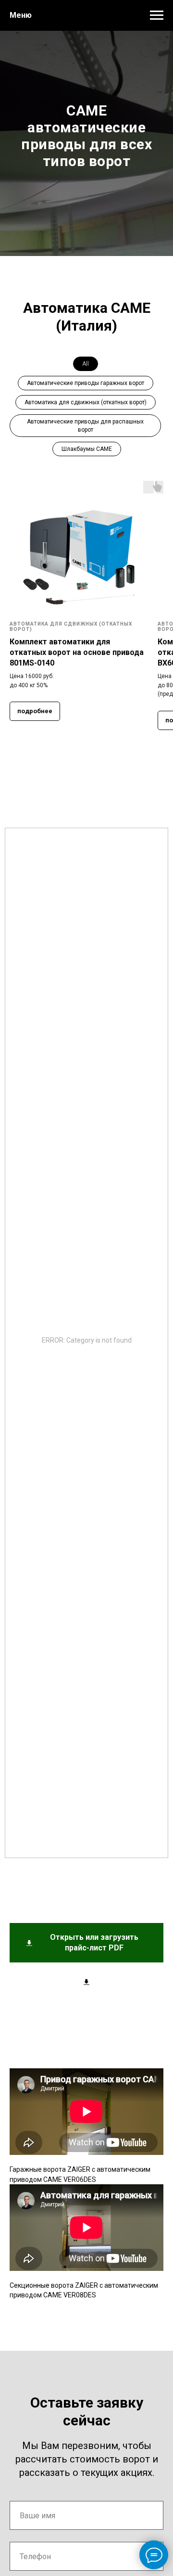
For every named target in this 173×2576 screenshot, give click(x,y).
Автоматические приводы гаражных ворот (86, 1704)
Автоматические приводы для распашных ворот (85, 1746)
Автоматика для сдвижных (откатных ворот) (86, 1723)
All (86, 1684)
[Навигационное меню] (157, 15)
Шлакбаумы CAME (87, 1769)
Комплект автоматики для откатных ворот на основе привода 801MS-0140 (77, 1973)
